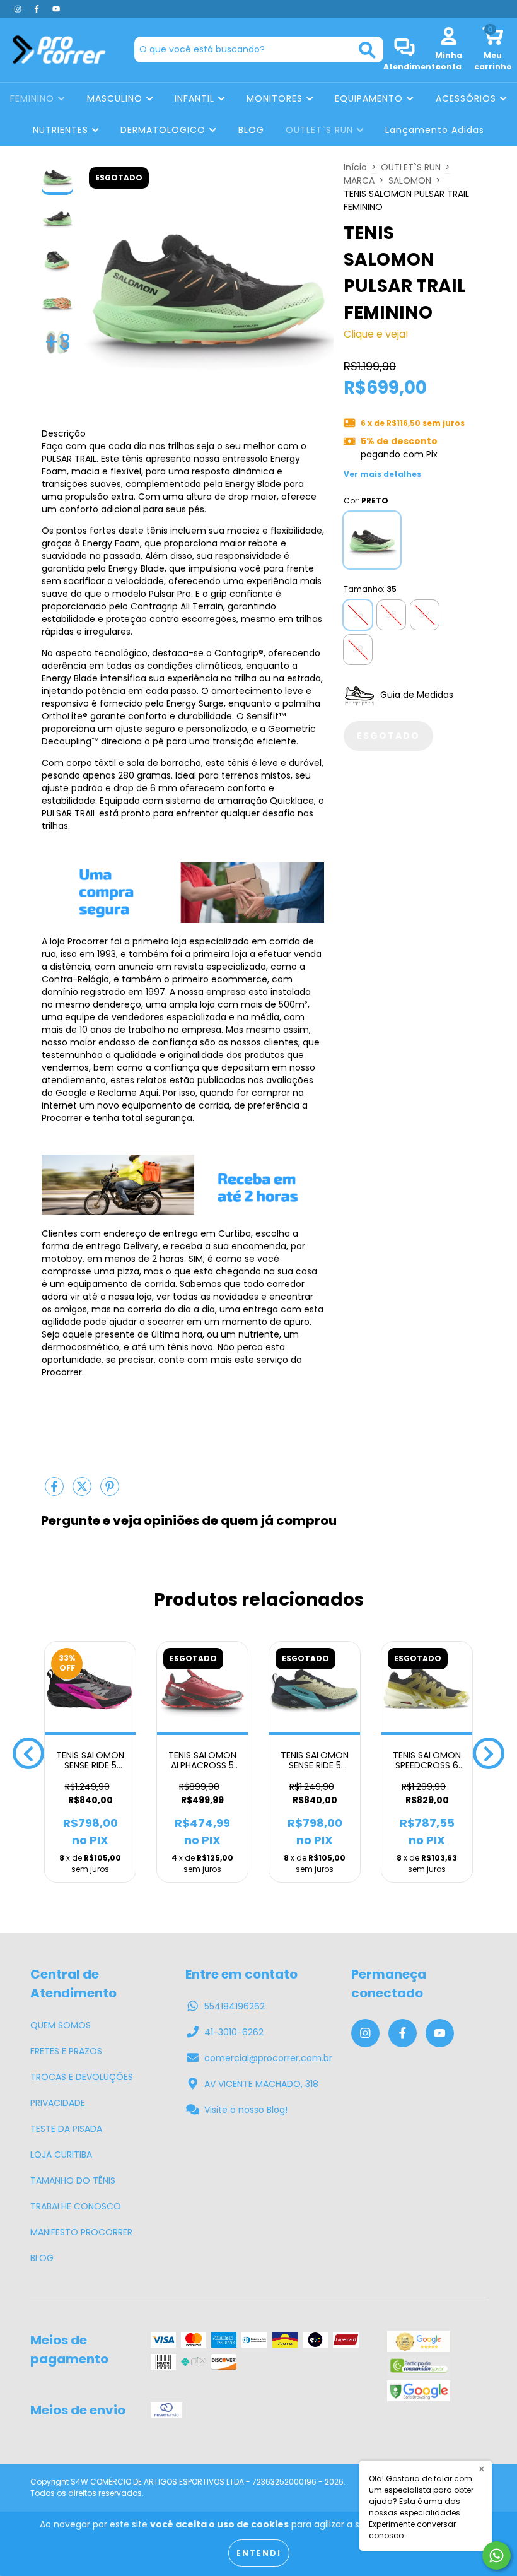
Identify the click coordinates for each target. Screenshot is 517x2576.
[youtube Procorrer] (56, 9)
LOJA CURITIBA (61, 2155)
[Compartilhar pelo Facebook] (55, 1491)
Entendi (259, 2553)
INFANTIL (196, 98)
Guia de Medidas (415, 695)
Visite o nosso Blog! (246, 2110)
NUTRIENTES (62, 130)
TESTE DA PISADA (66, 2129)
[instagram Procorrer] (19, 9)
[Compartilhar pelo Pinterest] (110, 1491)
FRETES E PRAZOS (66, 2051)
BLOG (251, 130)
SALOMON (410, 180)
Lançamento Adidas (435, 130)
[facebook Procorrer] (38, 9)
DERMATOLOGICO (165, 130)
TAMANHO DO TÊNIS (73, 2180)
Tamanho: (370, 589)
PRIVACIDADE (58, 2103)
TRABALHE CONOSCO (76, 2206)
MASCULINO (116, 98)
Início (355, 167)
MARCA (359, 180)
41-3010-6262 (234, 2032)
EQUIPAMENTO (370, 98)
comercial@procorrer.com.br (268, 2058)
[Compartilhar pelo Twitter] (83, 1491)
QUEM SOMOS (61, 2025)
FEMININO (34, 98)
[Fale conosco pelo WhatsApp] (497, 2555)
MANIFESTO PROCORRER (81, 2232)
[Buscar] (367, 50)
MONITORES (276, 98)
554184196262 (235, 2006)
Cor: (366, 501)
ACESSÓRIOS (468, 98)
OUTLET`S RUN (321, 130)
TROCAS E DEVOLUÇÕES (82, 2077)
